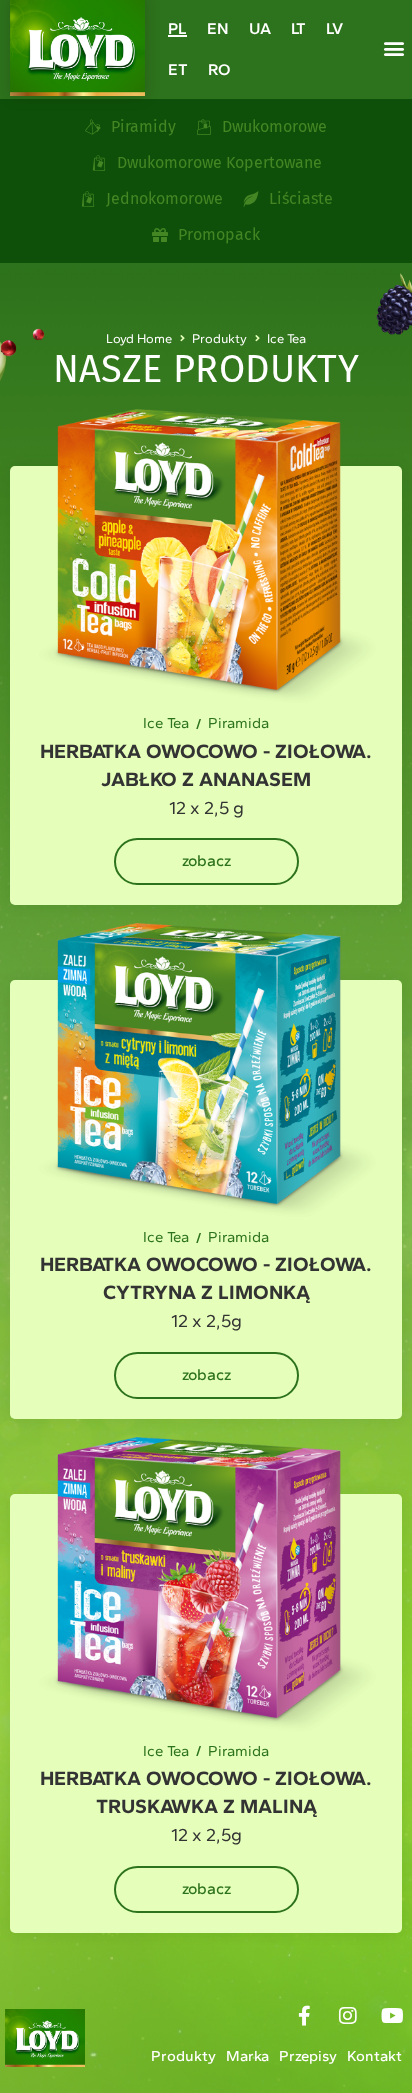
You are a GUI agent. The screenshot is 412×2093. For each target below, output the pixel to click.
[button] (393, 48)
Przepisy (308, 2056)
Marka (247, 2056)
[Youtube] (392, 2016)
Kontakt (374, 2056)
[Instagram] (348, 2016)
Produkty (183, 2056)
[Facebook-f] (304, 2016)
